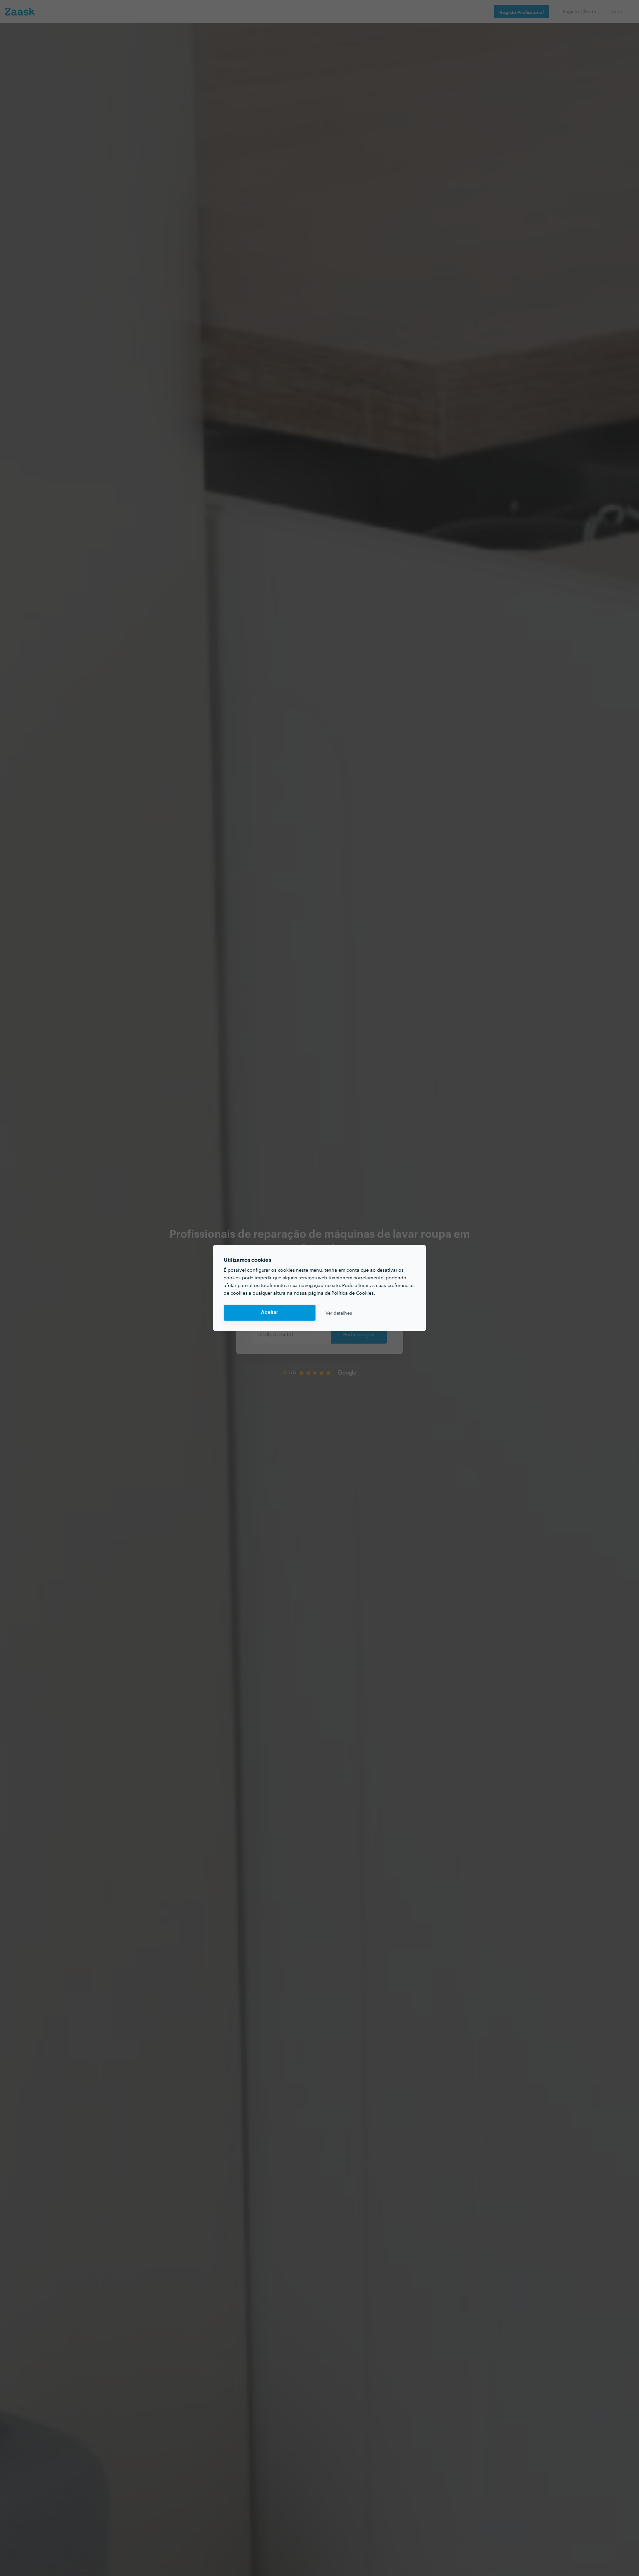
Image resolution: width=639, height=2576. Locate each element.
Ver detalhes (339, 1313)
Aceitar (270, 1312)
